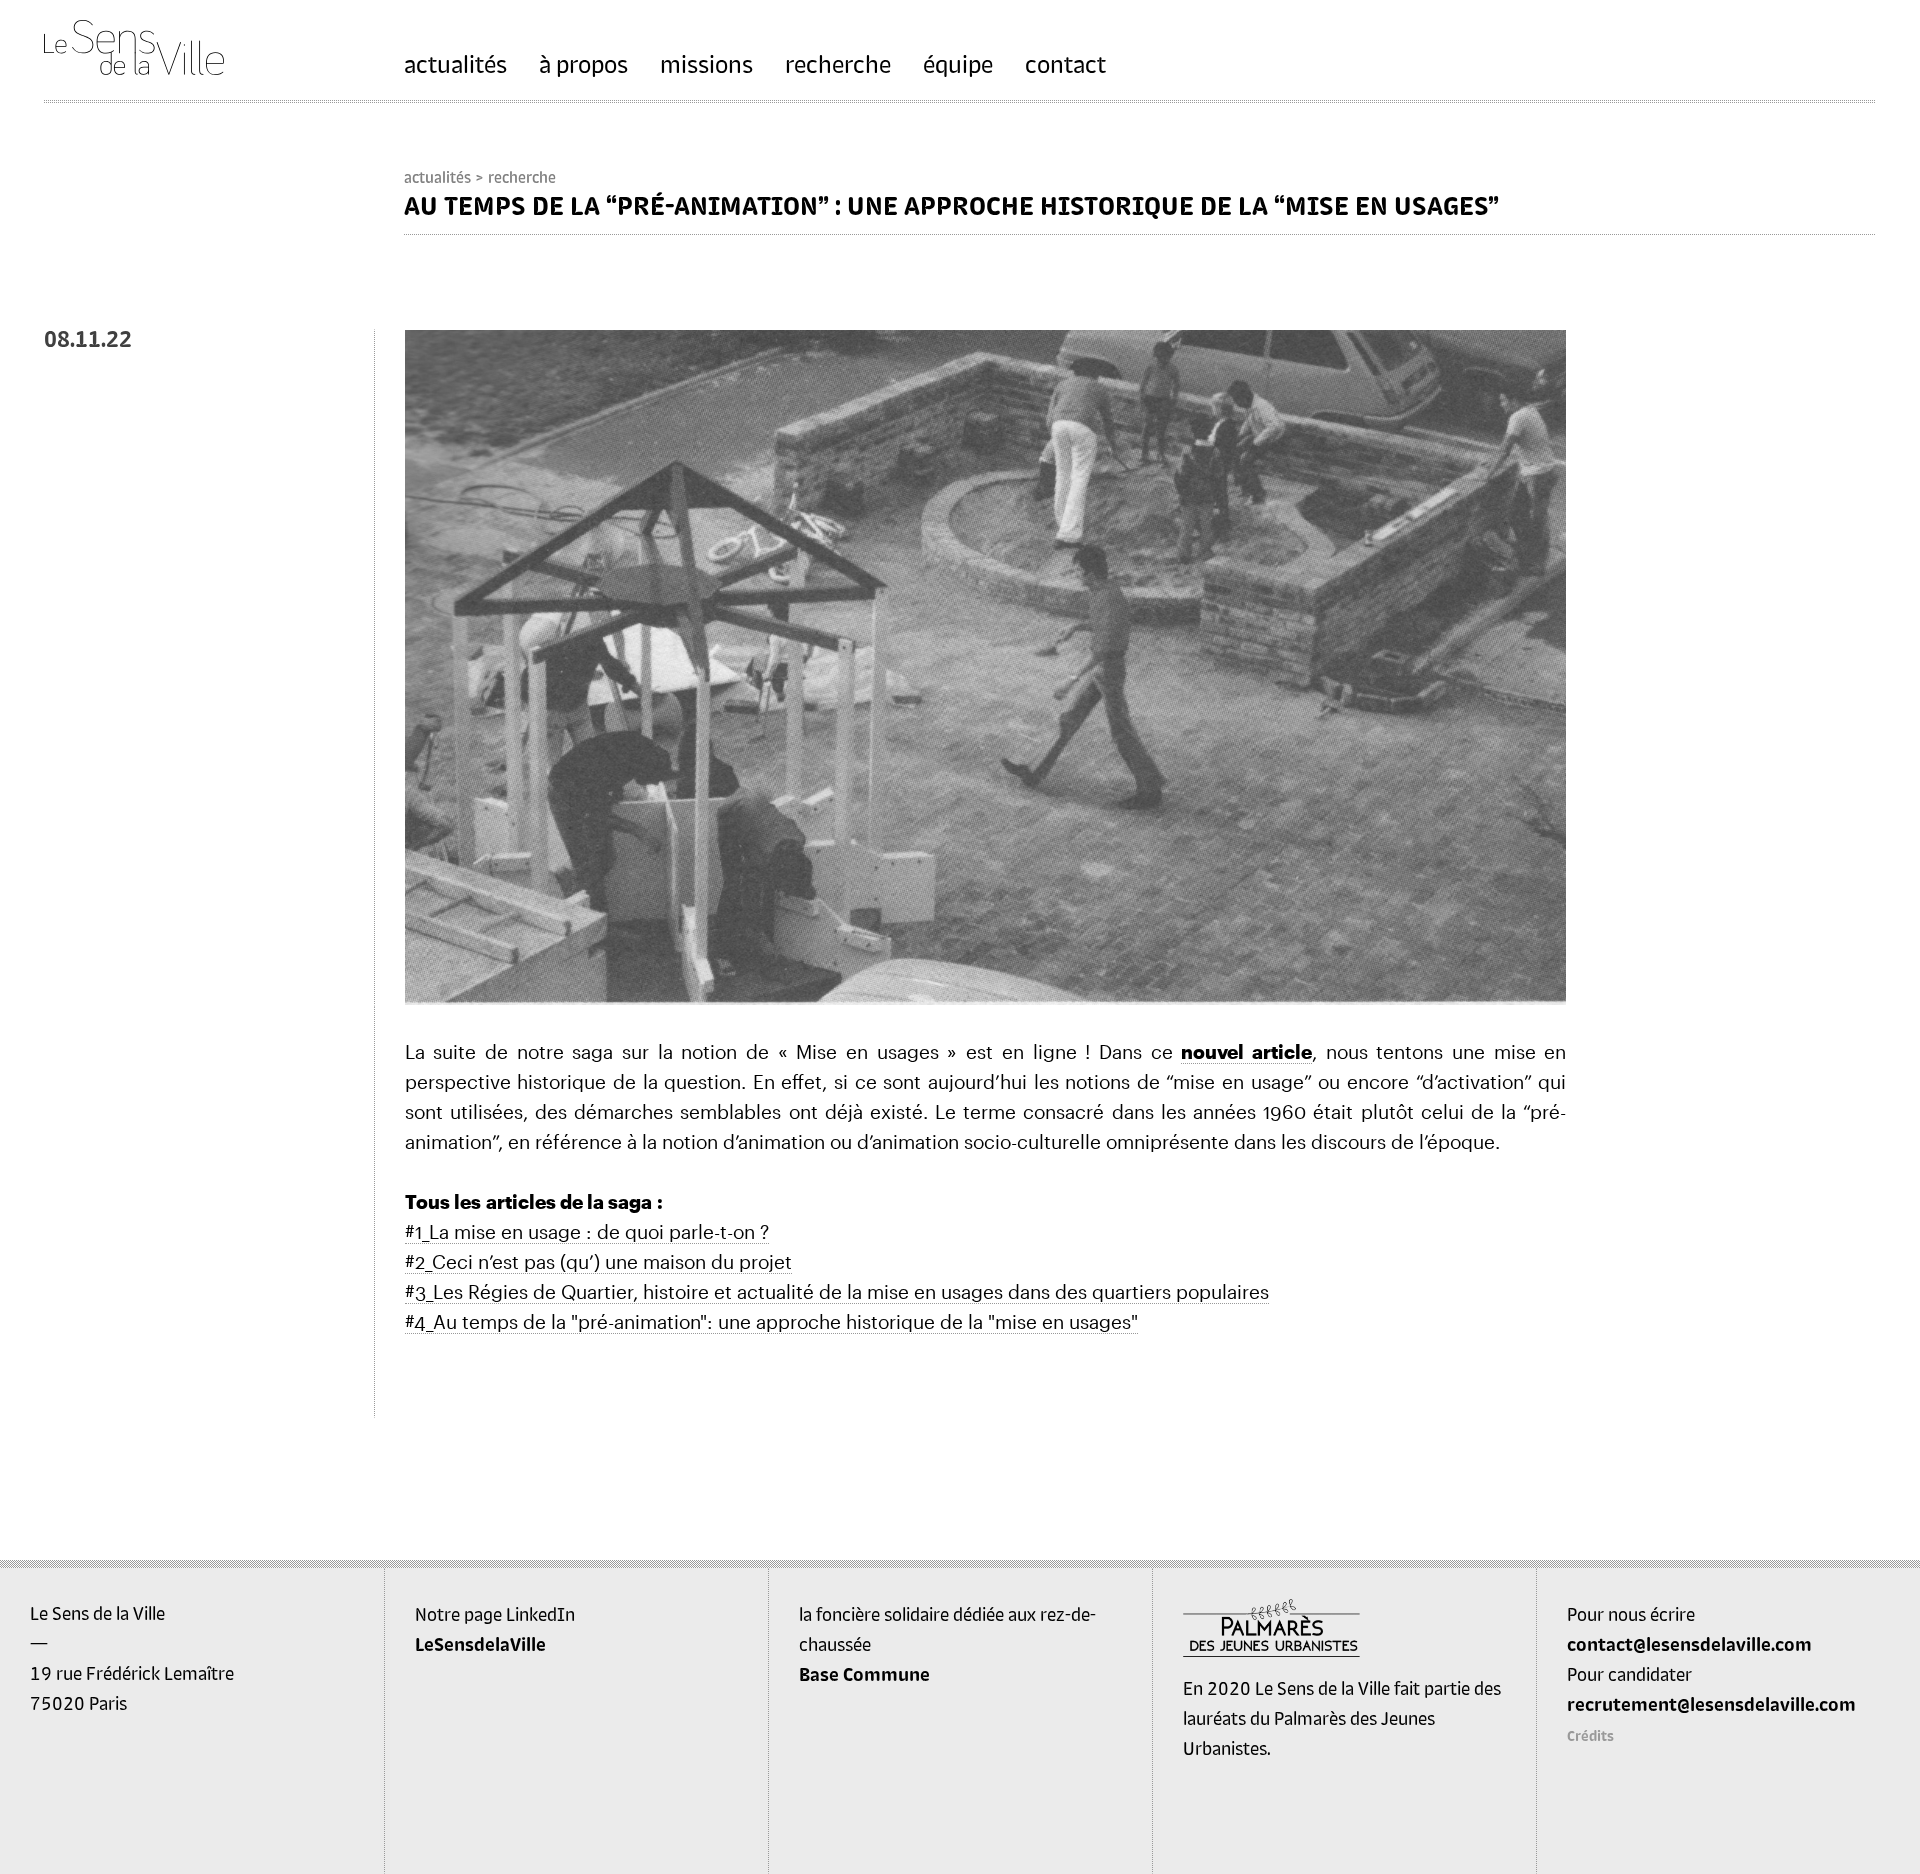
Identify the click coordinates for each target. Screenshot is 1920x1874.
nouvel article (1246, 1051)
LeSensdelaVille (480, 1644)
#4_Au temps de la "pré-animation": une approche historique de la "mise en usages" (771, 1321)
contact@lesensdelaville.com (1689, 1644)
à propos (583, 63)
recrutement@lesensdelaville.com (1711, 1704)
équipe (958, 63)
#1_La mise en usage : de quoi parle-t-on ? (587, 1231)
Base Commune (864, 1674)
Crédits (1590, 1735)
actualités (455, 63)
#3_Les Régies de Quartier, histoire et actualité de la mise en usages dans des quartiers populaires (837, 1291)
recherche (838, 63)
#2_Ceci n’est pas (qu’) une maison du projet (598, 1261)
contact (1065, 63)
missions (706, 63)
